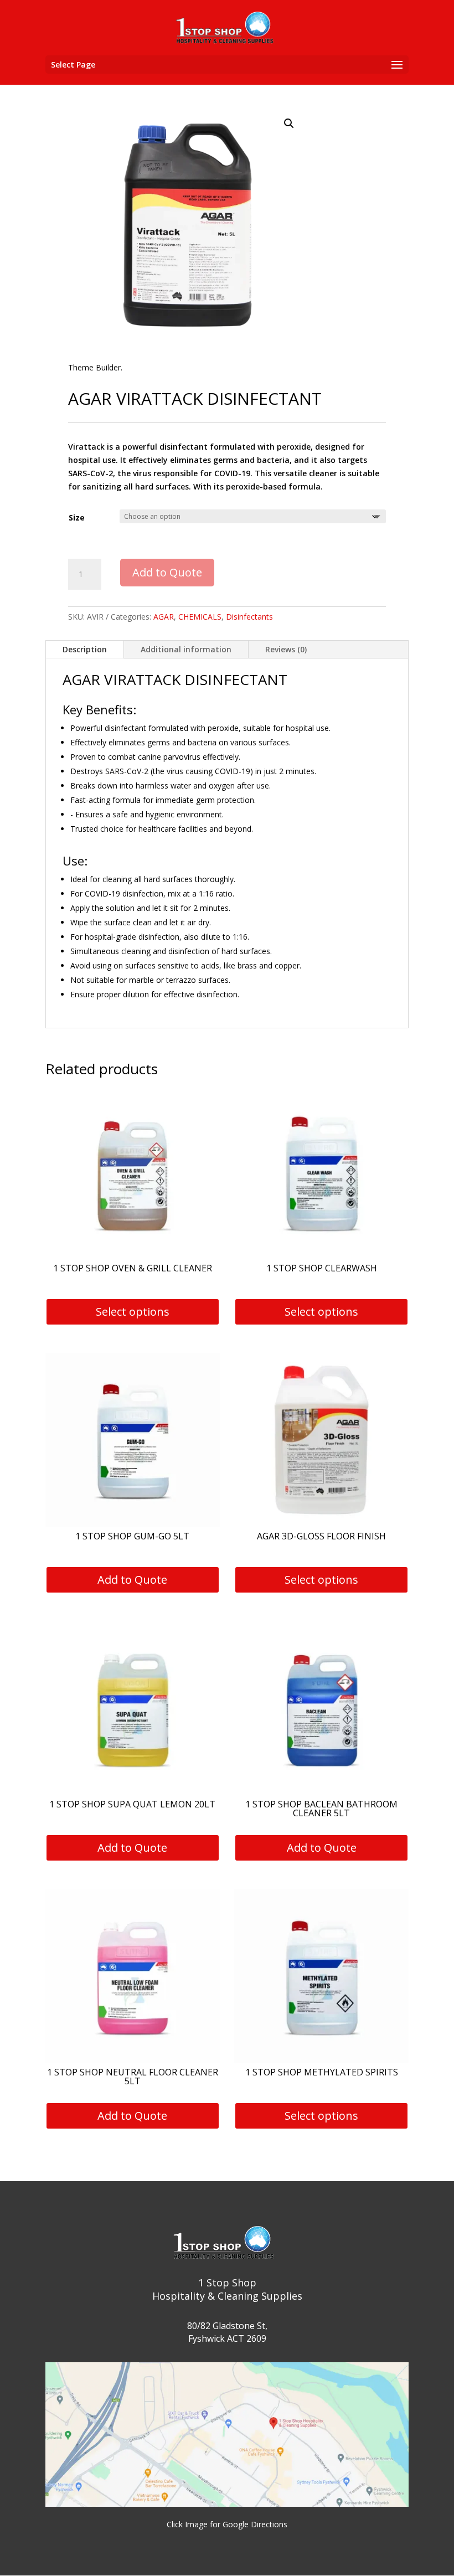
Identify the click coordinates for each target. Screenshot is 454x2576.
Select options (133, 1312)
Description (85, 649)
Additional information (186, 649)
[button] (289, 123)
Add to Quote (167, 572)
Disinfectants (249, 617)
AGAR (164, 617)
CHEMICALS (200, 617)
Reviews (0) (286, 649)
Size (77, 517)
